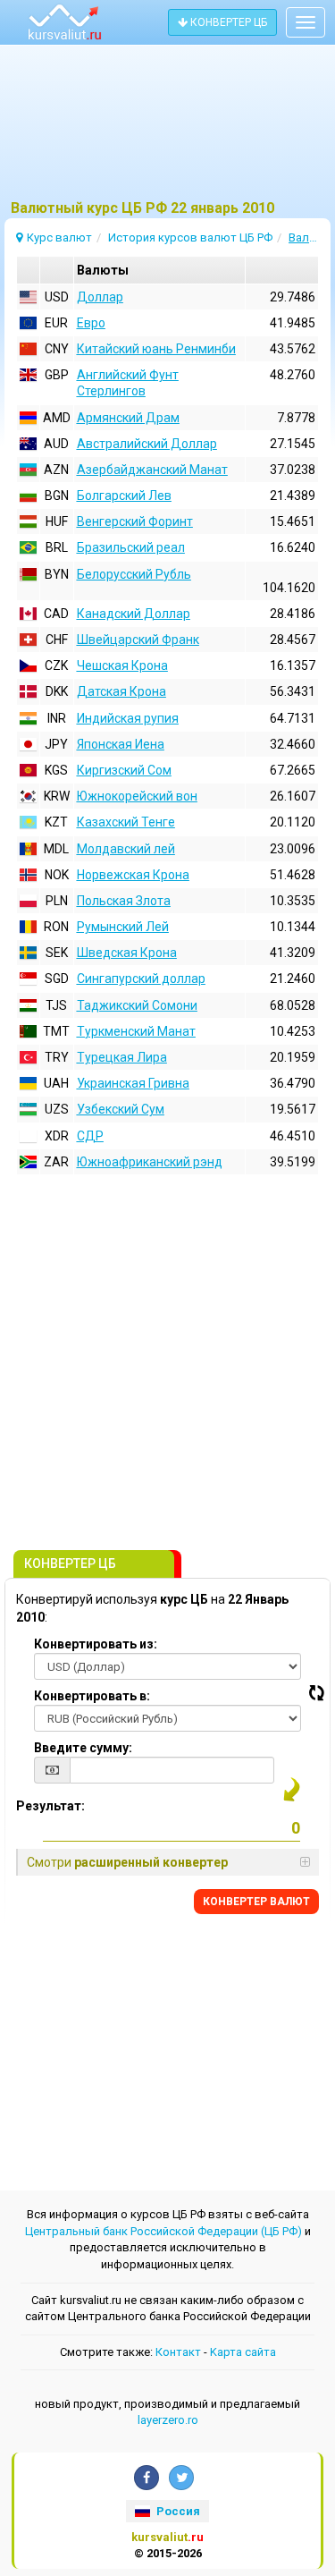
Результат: (50, 1806)
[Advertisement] (167, 130)
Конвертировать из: (96, 1644)
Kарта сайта (243, 2352)
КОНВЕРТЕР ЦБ (227, 22)
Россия (177, 2511)
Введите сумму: (83, 1748)
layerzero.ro (168, 2420)
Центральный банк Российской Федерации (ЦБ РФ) (163, 2231)
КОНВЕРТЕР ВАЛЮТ (256, 1902)
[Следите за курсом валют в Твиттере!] (181, 2478)
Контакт (178, 2352)
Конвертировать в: (92, 1696)
